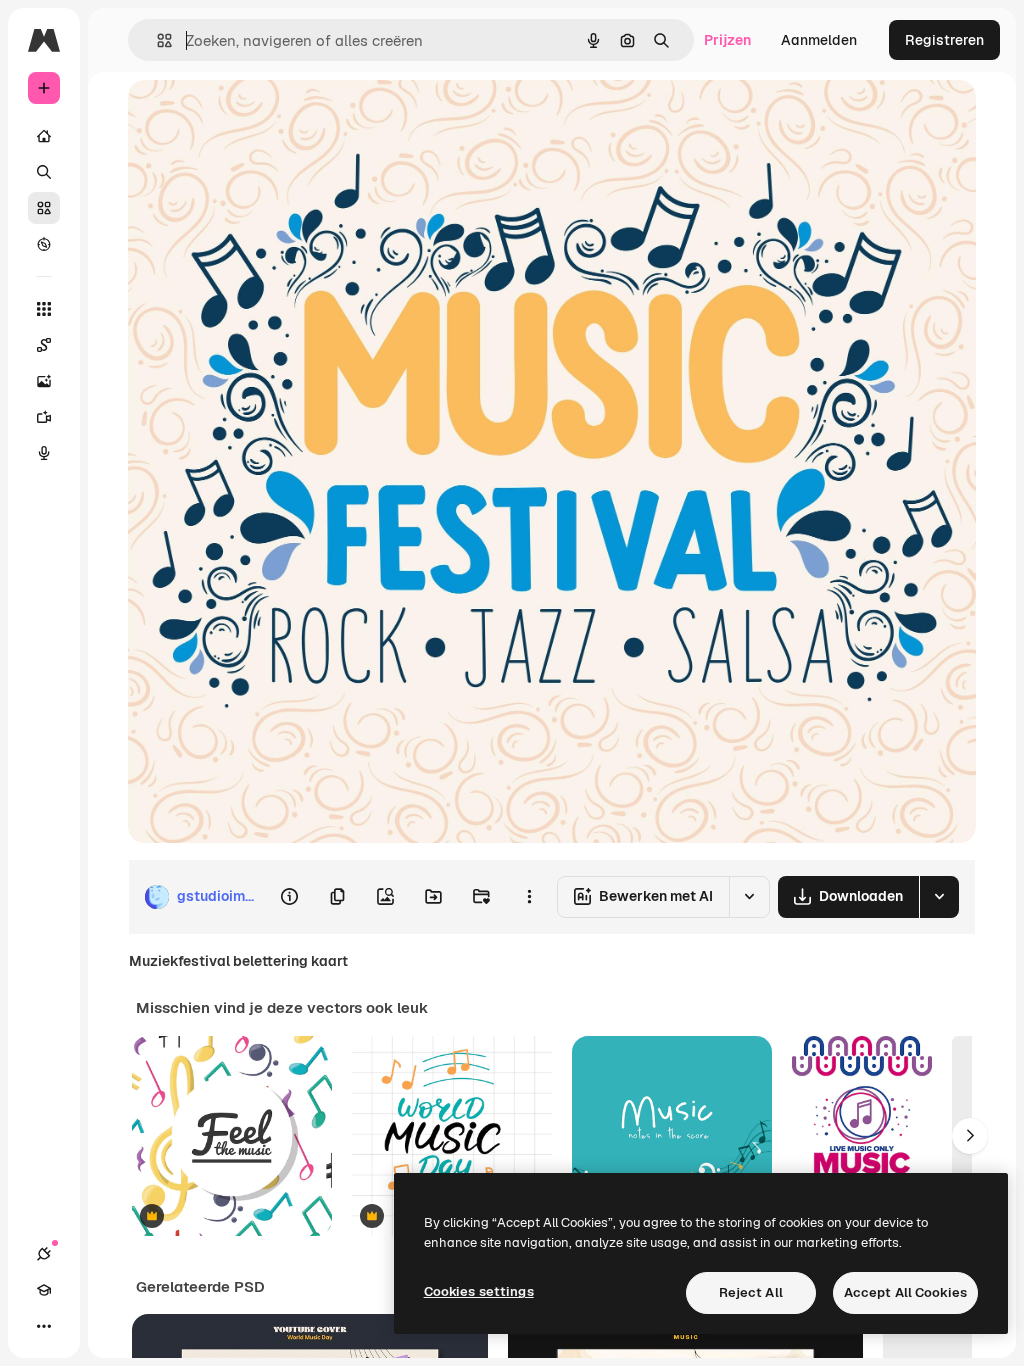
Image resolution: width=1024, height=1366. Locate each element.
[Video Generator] (44, 417)
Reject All (751, 1292)
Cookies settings (479, 1291)
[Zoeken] (44, 172)
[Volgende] (970, 1136)
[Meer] (44, 1326)
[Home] (44, 136)
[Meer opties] (529, 897)
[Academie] (44, 1290)
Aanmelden (819, 40)
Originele (259, 117)
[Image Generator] (44, 381)
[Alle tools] (44, 309)
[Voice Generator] (44, 453)
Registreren (944, 40)
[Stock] (44, 208)
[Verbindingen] (44, 1254)
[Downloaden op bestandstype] (939, 897)
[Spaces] (44, 345)
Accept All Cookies (905, 1292)
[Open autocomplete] (156, 40)
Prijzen (727, 40)
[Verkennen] (44, 244)
